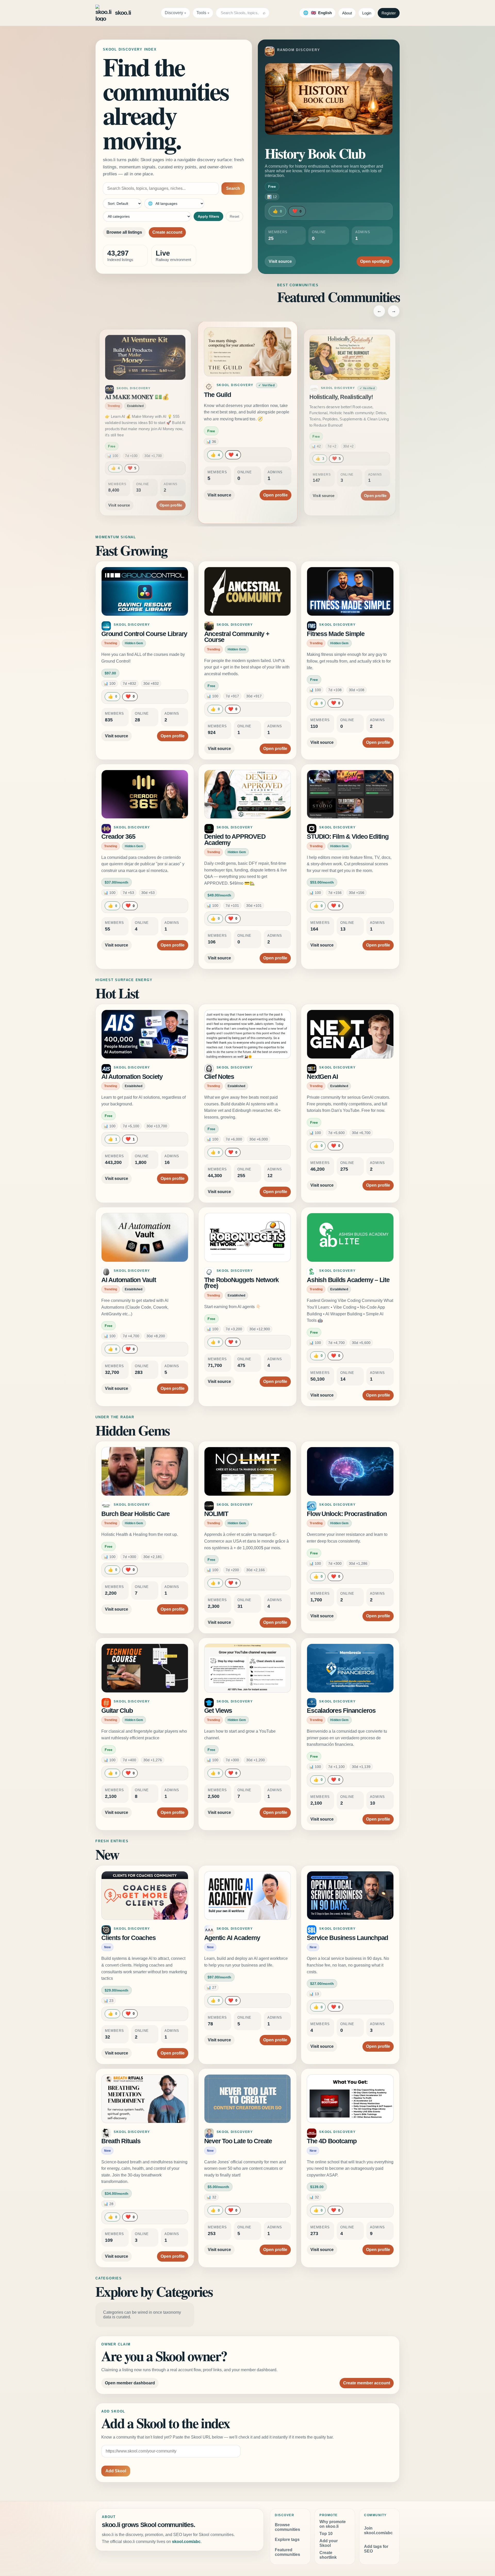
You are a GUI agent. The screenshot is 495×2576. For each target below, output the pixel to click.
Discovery (174, 13)
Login (367, 13)
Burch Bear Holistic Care (135, 1514)
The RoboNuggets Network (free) (241, 1283)
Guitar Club (117, 1711)
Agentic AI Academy (232, 1938)
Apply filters (208, 216)
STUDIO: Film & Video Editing (348, 837)
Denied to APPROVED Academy (235, 840)
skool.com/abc (186, 2542)
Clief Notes (219, 1077)
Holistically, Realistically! (238, 395)
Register (389, 13)
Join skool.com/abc (378, 2530)
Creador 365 (118, 837)
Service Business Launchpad (347, 1938)
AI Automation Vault (129, 1280)
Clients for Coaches (128, 1938)
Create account (167, 232)
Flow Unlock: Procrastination (347, 1514)
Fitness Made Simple (336, 634)
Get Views (218, 1711)
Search (233, 188)
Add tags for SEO (376, 2549)
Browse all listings (124, 232)
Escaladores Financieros (341, 1711)
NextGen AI (322, 1077)
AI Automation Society (132, 1077)
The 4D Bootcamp (332, 2141)
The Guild (117, 397)
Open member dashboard (130, 2383)
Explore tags (287, 2540)
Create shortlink (328, 2555)
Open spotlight (375, 261)
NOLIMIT (216, 1514)
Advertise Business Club (342, 397)
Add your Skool (329, 2543)
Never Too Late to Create (238, 2141)
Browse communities (287, 2527)
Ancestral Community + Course (237, 637)
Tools (201, 13)
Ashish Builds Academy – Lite (348, 1280)
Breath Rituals (121, 2141)
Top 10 (326, 2534)
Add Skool (116, 2471)
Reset (234, 216)
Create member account (367, 2383)
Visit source (280, 261)
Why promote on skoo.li (333, 2524)
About (347, 13)
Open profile (171, 489)
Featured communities (287, 2552)
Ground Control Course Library (144, 634)
